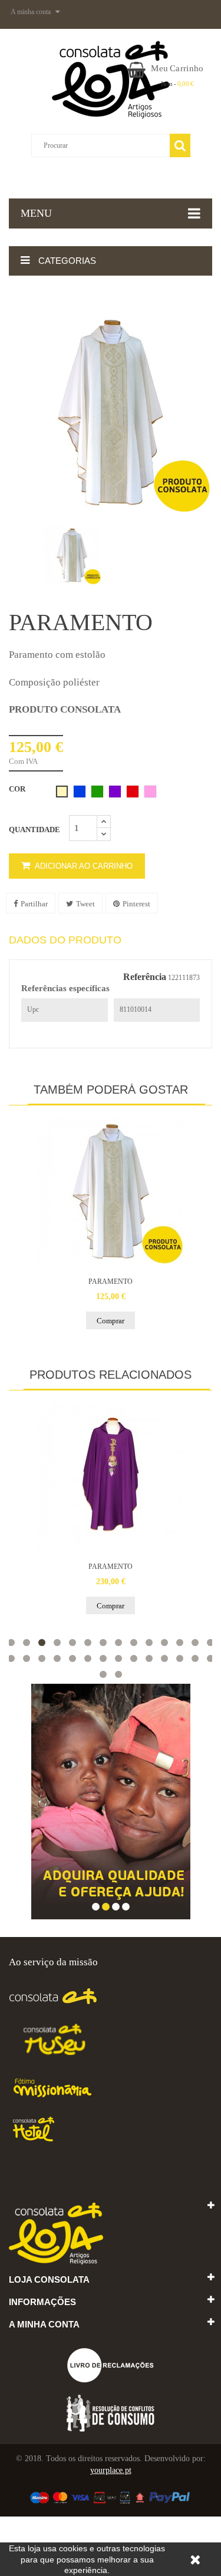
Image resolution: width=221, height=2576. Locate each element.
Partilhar (34, 904)
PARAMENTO (111, 1282)
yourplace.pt (111, 2470)
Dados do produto (65, 940)
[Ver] (111, 1191)
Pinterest (136, 904)
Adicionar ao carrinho (83, 866)
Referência (145, 977)
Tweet (85, 904)
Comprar (111, 1321)
